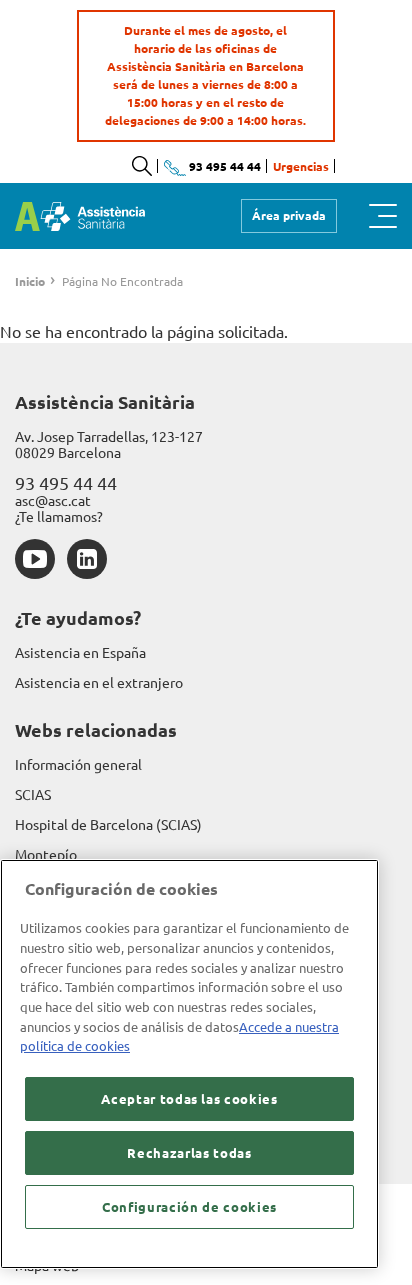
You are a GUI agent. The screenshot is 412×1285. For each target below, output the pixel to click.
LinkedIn (87, 559)
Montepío (46, 855)
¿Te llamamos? (59, 517)
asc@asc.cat (53, 501)
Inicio (30, 281)
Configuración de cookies (189, 1207)
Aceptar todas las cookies (189, 1099)
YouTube (35, 559)
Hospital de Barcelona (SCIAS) (108, 825)
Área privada (289, 215)
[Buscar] (142, 166)
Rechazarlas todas (189, 1153)
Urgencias (301, 166)
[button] (383, 216)
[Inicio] (80, 216)
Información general (78, 765)
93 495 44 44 (66, 483)
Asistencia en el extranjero (99, 683)
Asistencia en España (80, 653)
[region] (189, 1064)
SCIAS (33, 795)
